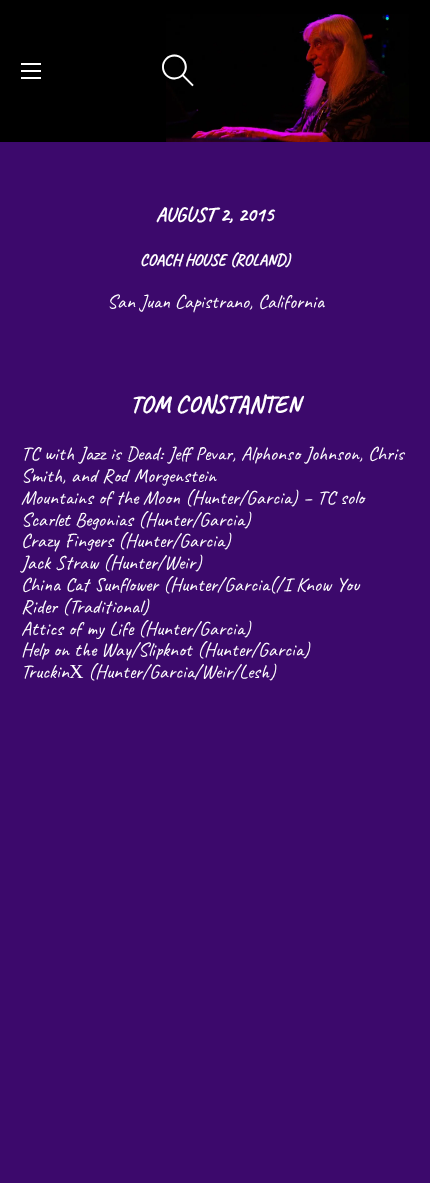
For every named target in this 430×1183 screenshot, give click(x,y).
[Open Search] (178, 71)
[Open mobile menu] (31, 71)
